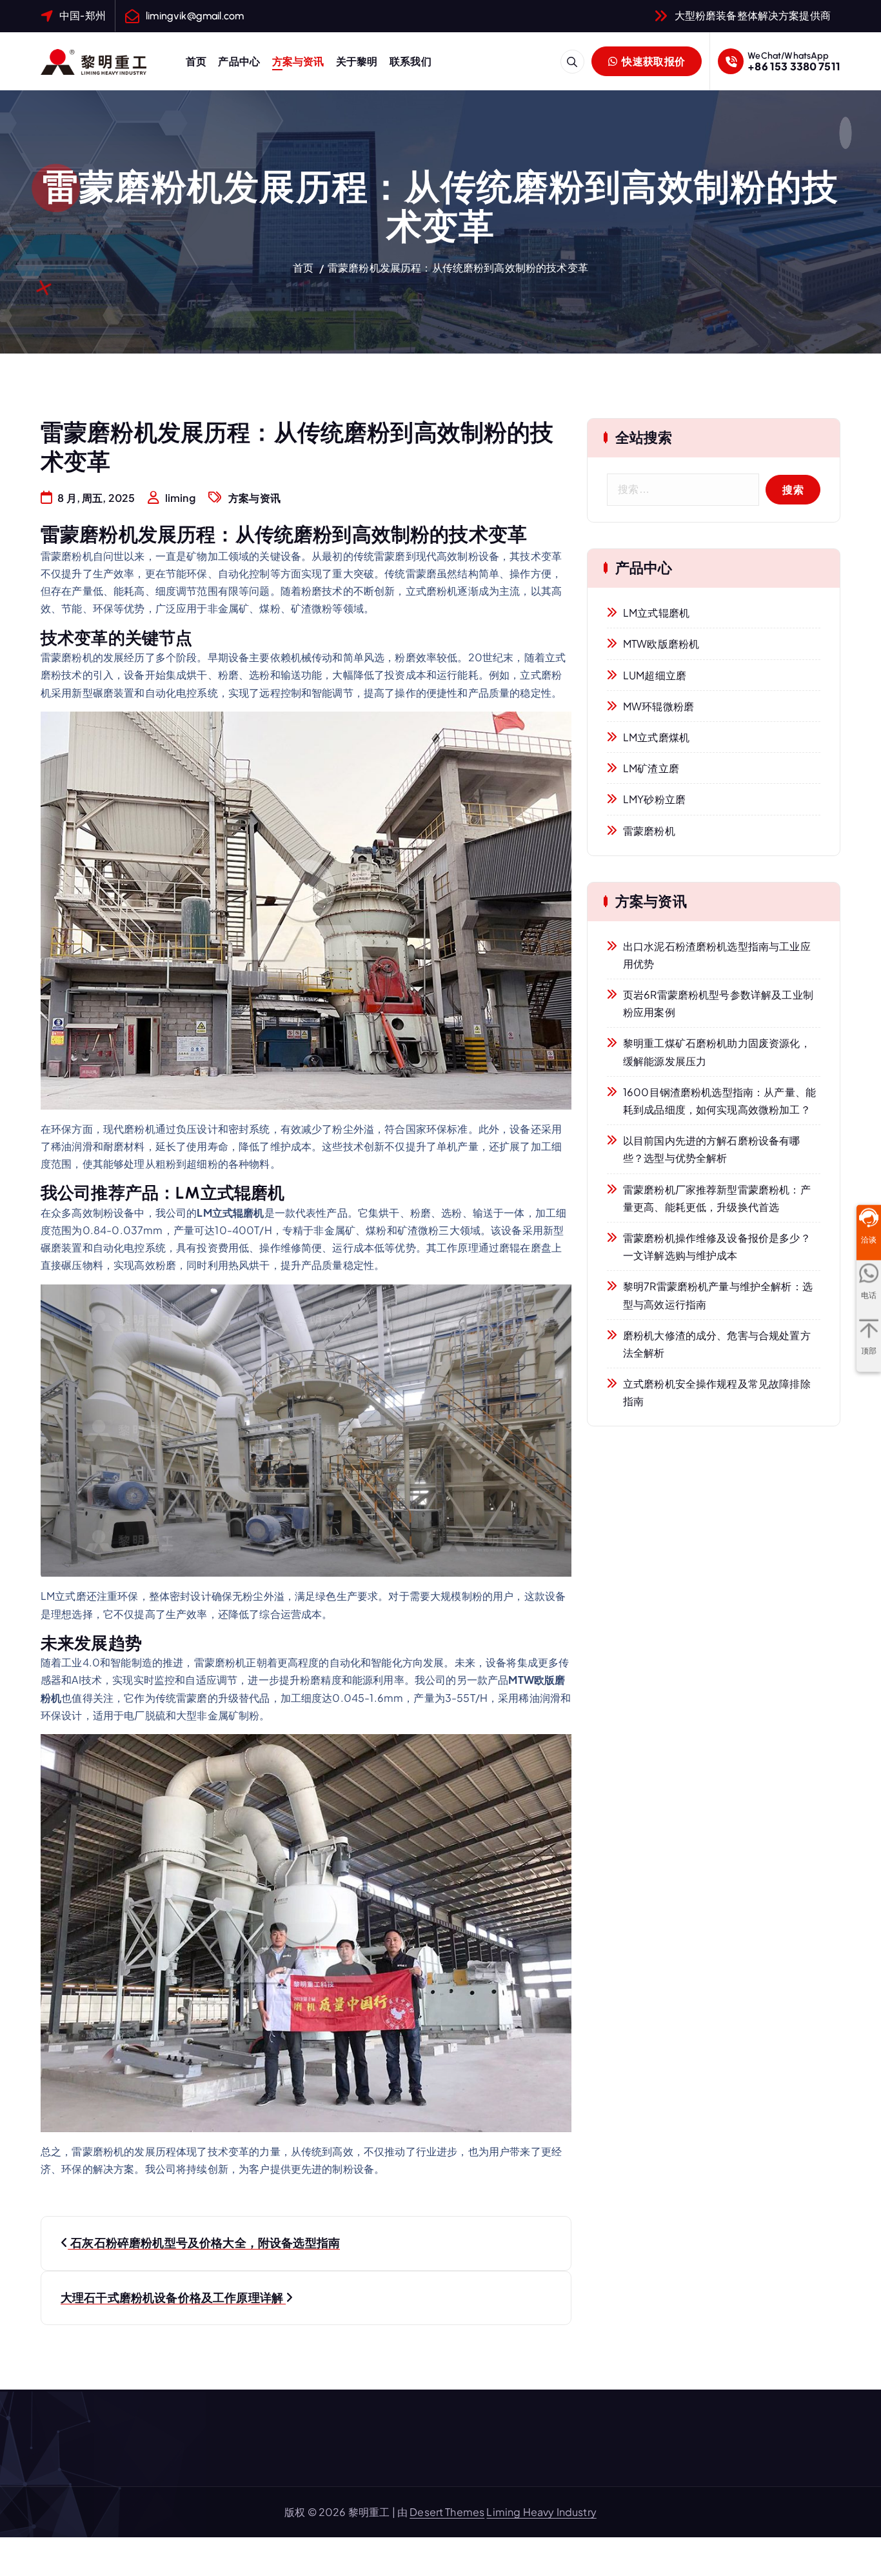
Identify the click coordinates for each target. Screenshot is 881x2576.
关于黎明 (357, 61)
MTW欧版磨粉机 (661, 644)
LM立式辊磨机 (656, 613)
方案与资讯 (298, 61)
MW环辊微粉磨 (658, 706)
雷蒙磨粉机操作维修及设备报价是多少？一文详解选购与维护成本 (717, 1246)
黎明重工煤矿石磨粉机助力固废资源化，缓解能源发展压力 (717, 1052)
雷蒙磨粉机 (649, 831)
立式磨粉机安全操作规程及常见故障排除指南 (717, 1392)
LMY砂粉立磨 (654, 799)
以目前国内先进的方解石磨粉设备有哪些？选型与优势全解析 (712, 1149)
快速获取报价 (652, 61)
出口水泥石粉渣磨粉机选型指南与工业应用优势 (717, 955)
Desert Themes (447, 2512)
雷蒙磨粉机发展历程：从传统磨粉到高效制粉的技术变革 (458, 267)
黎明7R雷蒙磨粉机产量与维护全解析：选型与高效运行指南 (718, 1295)
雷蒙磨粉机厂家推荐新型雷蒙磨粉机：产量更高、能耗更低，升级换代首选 (717, 1198)
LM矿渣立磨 (651, 768)
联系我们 (411, 61)
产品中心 (239, 61)
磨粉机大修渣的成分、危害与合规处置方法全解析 (717, 1344)
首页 (196, 61)
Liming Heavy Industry (541, 2512)
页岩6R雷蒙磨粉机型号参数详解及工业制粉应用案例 (718, 1003)
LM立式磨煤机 (656, 737)
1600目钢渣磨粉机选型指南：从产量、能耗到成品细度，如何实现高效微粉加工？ (719, 1101)
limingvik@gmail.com (195, 16)
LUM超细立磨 (655, 675)
